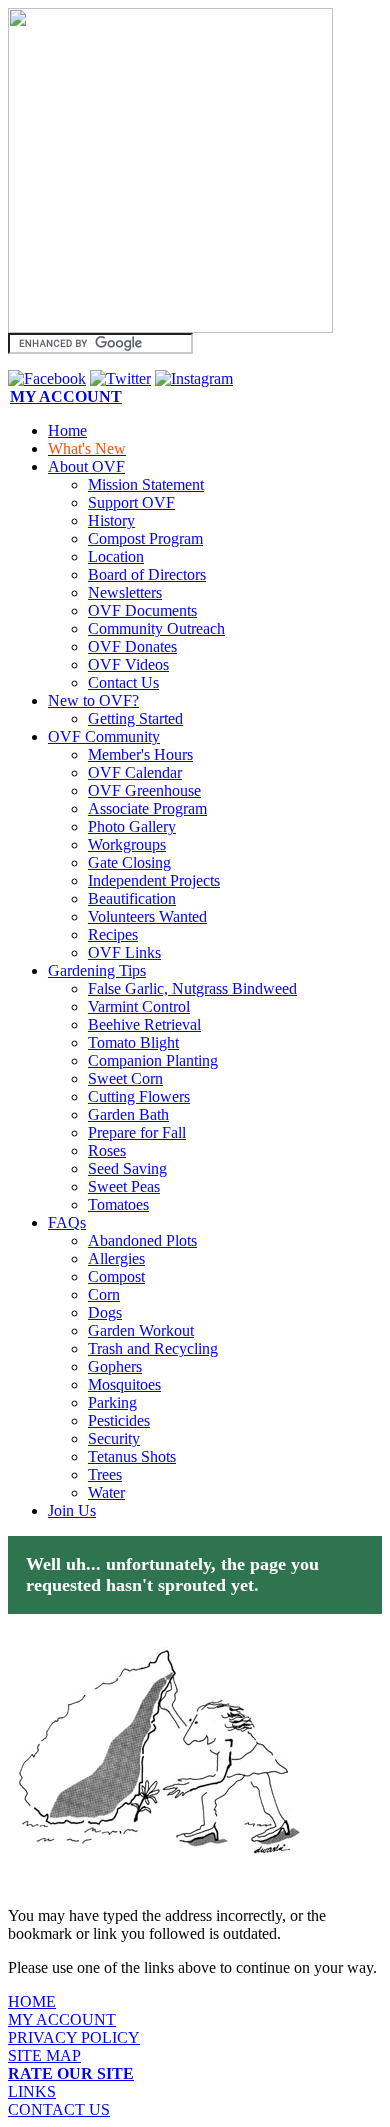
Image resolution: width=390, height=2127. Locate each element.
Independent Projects (154, 880)
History (111, 520)
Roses (107, 1150)
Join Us (72, 1510)
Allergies (116, 1258)
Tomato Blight (133, 1042)
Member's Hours (140, 754)
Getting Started (135, 718)
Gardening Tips (97, 970)
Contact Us (123, 682)
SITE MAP (44, 2055)
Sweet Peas (124, 1186)
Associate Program (147, 808)
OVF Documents (142, 610)
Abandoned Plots (142, 1240)
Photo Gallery (132, 826)
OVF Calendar (135, 772)
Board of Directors (147, 574)
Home (67, 430)
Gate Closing (129, 862)
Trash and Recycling (153, 1348)
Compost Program (145, 538)
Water (106, 1492)
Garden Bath (128, 1114)
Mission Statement (146, 484)
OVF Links (124, 952)
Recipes (113, 934)
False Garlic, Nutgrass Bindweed (192, 988)
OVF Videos (128, 664)
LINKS (32, 2091)
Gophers (115, 1366)
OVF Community (104, 736)
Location (116, 556)
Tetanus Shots (132, 1456)
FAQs (67, 1222)
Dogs (105, 1312)
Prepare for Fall (137, 1132)
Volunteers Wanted (147, 916)
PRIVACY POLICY (74, 2037)
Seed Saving (127, 1168)
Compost (116, 1276)
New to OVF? (93, 700)
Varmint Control (139, 1006)
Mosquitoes (124, 1384)
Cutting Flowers (139, 1096)
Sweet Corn (125, 1078)
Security (114, 1438)
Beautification (132, 898)
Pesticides (119, 1420)
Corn (104, 1294)
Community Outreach (156, 628)
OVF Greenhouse (144, 790)
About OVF (86, 466)
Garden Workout (141, 1330)
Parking (112, 1402)
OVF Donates (132, 646)
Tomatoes (118, 1204)
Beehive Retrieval (144, 1024)
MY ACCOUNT (62, 2019)
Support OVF (131, 502)
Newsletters (125, 592)
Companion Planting (153, 1060)
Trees (105, 1474)
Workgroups (127, 844)
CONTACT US (59, 2109)
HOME (32, 2001)
